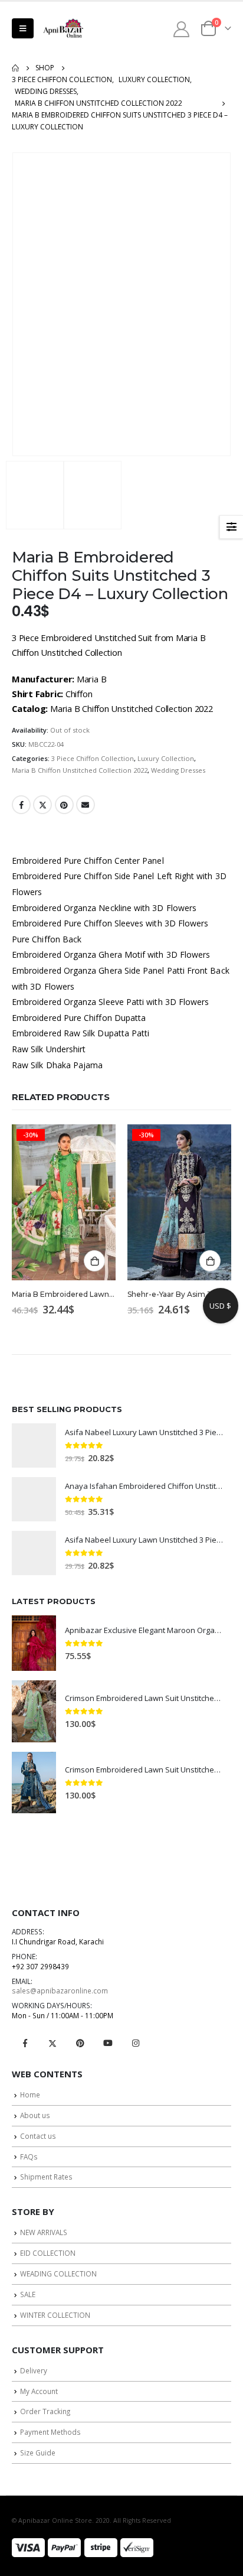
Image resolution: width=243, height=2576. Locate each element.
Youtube (108, 2043)
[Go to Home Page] (15, 68)
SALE (28, 2294)
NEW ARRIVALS (44, 2232)
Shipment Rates (46, 2177)
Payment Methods (50, 2432)
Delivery (34, 2370)
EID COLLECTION (48, 2253)
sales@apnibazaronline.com (60, 1990)
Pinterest (64, 805)
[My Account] (182, 29)
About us (35, 2115)
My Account (39, 2391)
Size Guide (38, 2453)
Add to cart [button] (94, 1261)
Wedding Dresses (178, 770)
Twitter (42, 805)
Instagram (136, 2043)
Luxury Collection (166, 758)
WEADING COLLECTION (58, 2273)
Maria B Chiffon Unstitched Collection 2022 (80, 770)
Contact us (38, 2136)
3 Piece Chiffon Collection (93, 758)
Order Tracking (45, 2411)
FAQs (29, 2157)
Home (30, 2094)
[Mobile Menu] (23, 28)
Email (86, 805)
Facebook (21, 805)
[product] (34, 1445)
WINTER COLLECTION (55, 2315)
